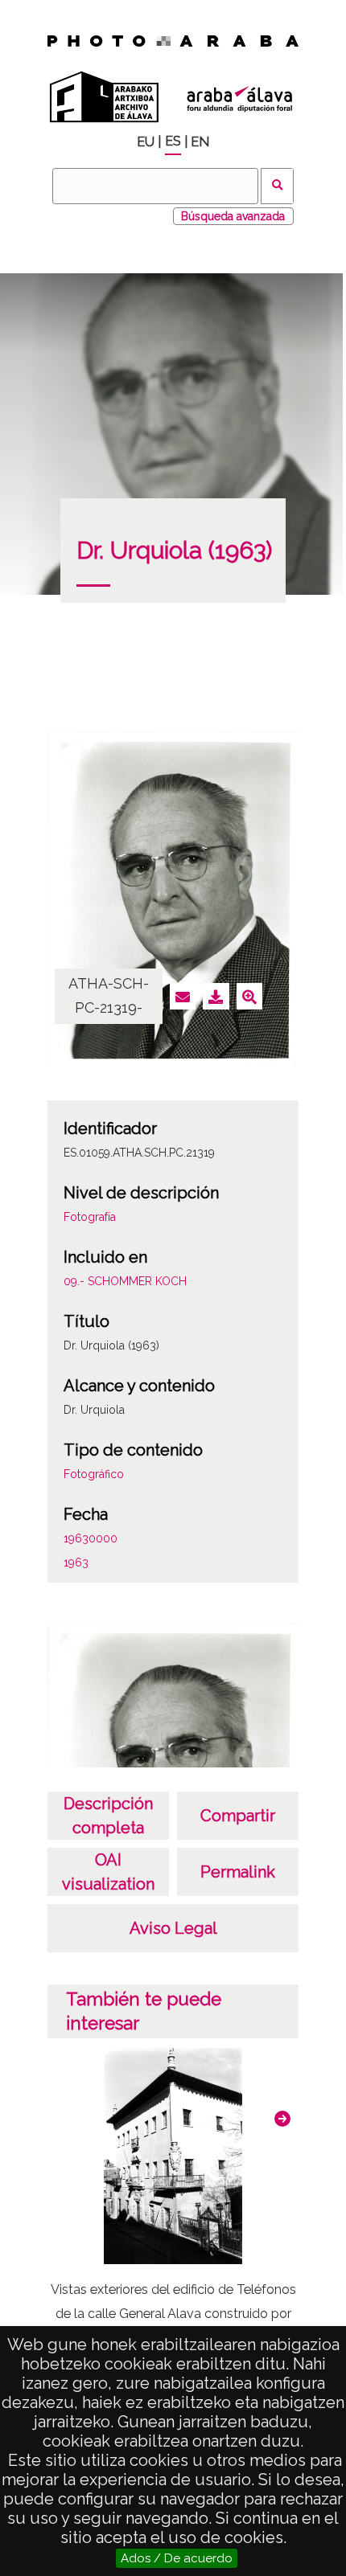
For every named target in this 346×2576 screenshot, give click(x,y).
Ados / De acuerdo (177, 2558)
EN (200, 142)
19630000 (91, 1538)
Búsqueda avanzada (233, 216)
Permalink (238, 1872)
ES (173, 141)
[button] (282, 2119)
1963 (76, 1562)
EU (146, 142)
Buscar (277, 186)
